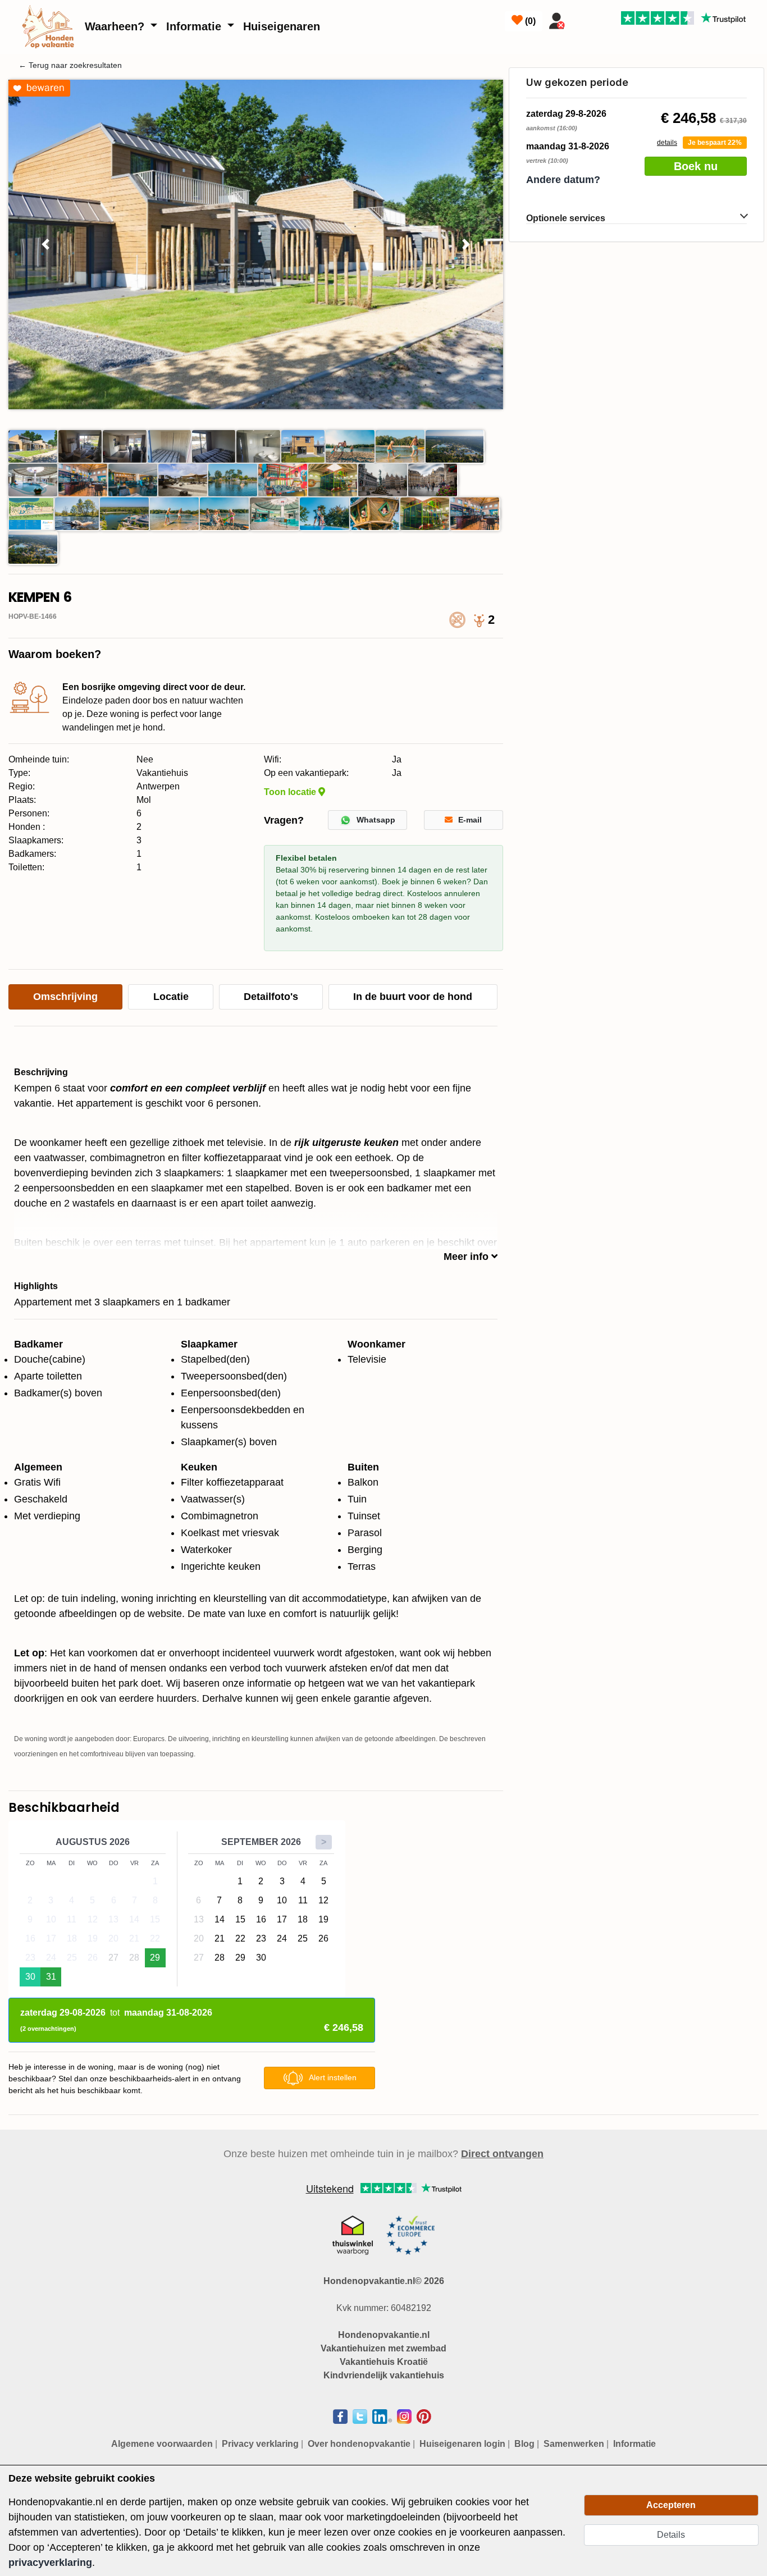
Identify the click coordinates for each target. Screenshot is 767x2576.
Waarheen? (116, 26)
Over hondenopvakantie (359, 2444)
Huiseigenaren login (462, 2444)
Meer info (467, 1257)
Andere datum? (563, 180)
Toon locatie (291, 792)
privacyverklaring (50, 2563)
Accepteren (671, 2505)
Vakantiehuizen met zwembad (383, 2348)
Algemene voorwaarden (162, 2444)
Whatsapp (376, 820)
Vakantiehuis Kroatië (384, 2362)
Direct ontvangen (502, 2154)
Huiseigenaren (282, 26)
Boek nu (696, 166)
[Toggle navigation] (583, 19)
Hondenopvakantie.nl (384, 2335)
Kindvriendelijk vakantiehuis (384, 2375)
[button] (45, 245)
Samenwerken (574, 2444)
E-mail (470, 820)
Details (671, 2535)
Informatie (195, 26)
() (529, 21)
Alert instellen (333, 2077)
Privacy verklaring (260, 2444)
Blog (524, 2444)
